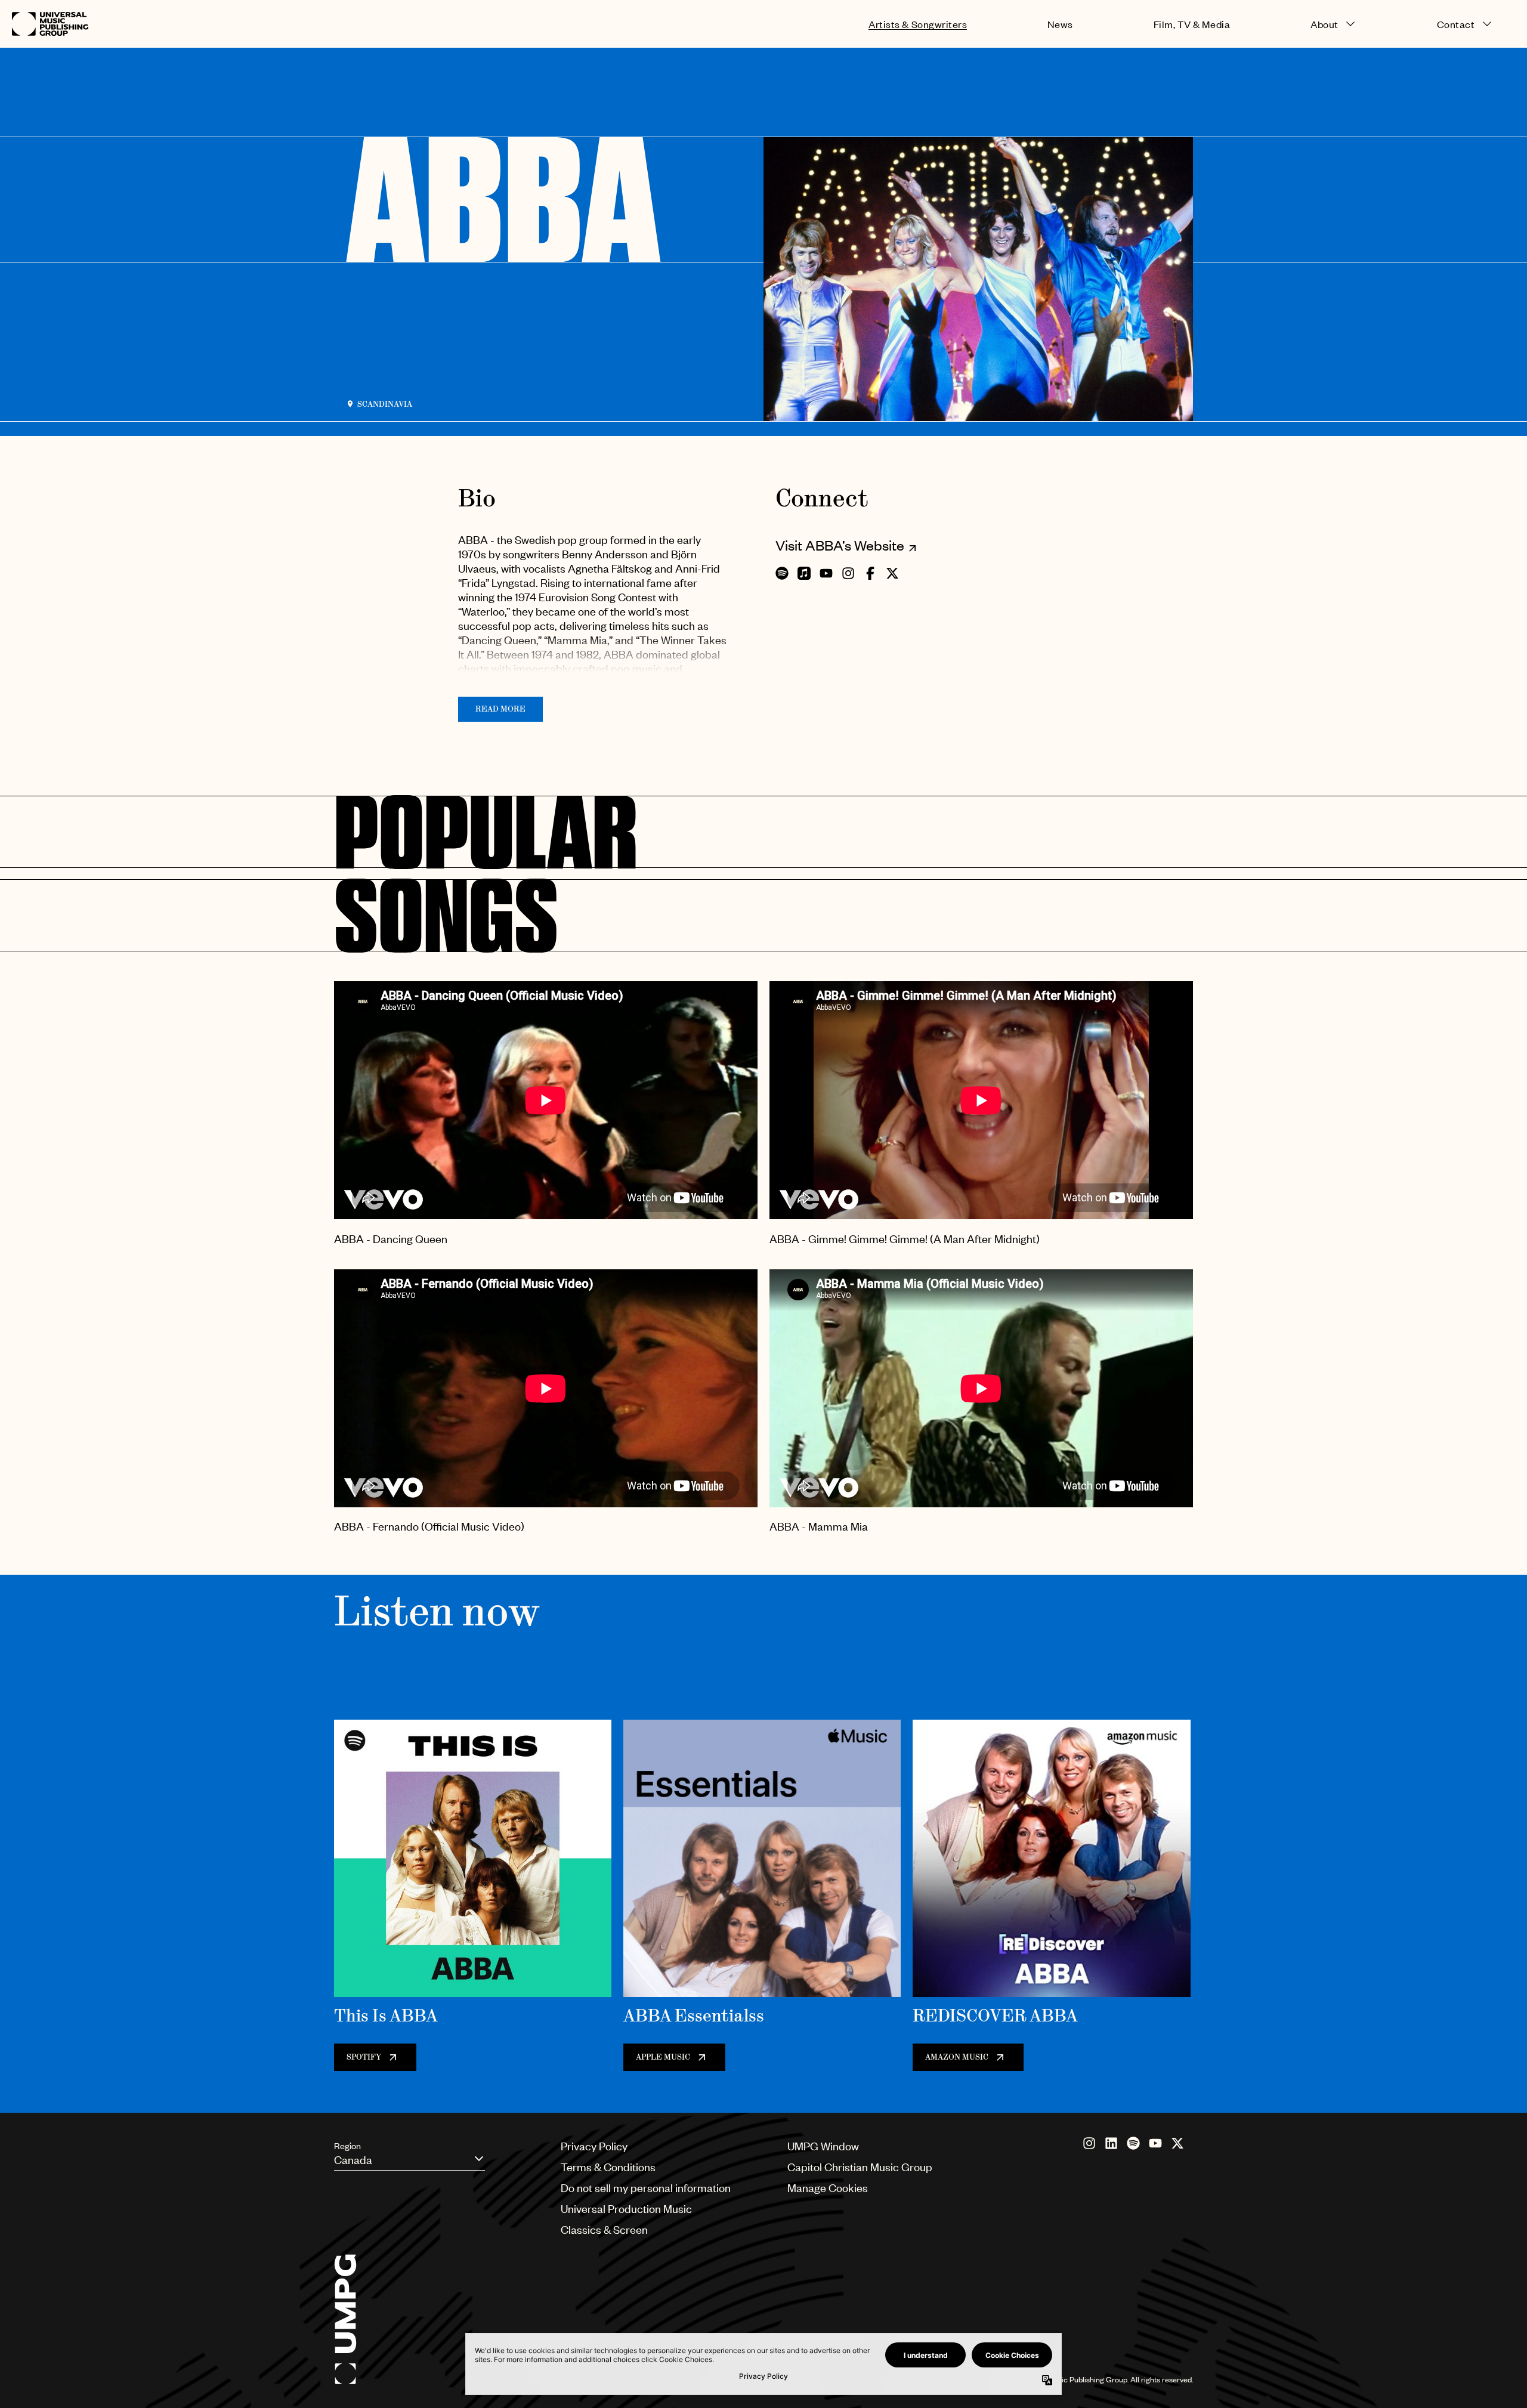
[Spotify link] (1133, 2143)
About (1324, 24)
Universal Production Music (626, 2208)
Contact (1456, 24)
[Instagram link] (1089, 2143)
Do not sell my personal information (646, 2188)
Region (347, 2146)
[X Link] (1177, 2143)
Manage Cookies (828, 2188)
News (1060, 24)
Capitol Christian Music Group (860, 2167)
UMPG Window (823, 2146)
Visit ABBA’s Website (840, 545)
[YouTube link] (1155, 2143)
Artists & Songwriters (918, 24)
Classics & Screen (604, 2229)
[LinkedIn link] (1111, 2143)
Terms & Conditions (608, 2167)
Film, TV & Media (1192, 24)
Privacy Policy (594, 2146)
